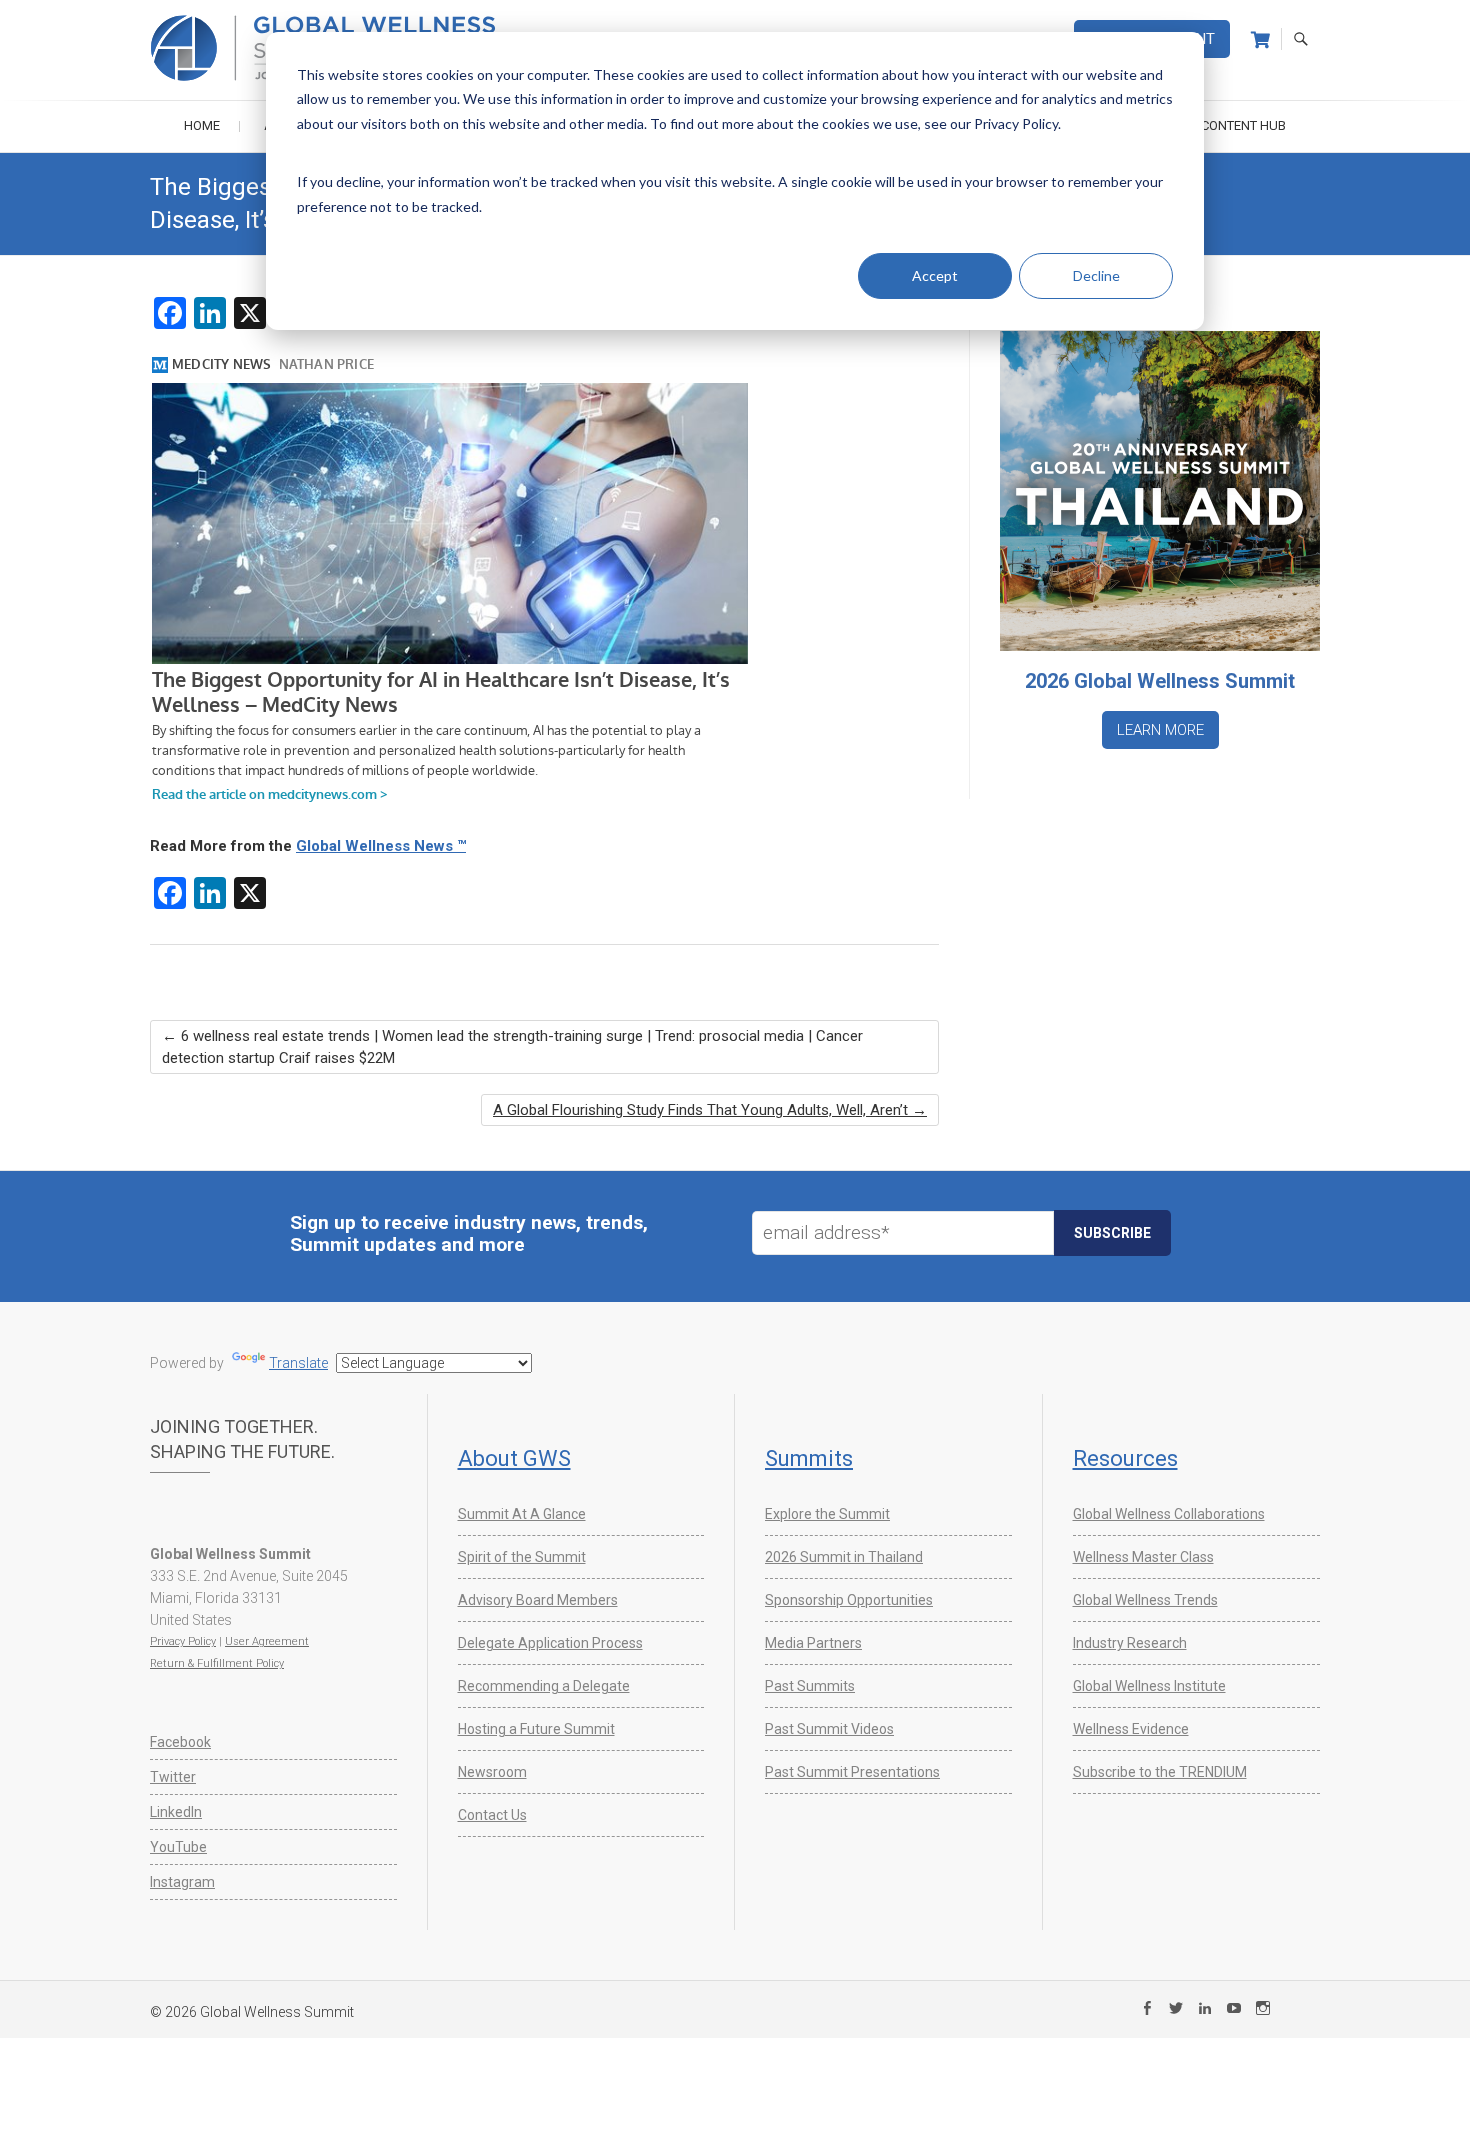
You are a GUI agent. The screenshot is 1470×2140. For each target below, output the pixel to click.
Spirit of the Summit (522, 1557)
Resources (1125, 1458)
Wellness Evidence (1131, 1729)
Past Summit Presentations (852, 1772)
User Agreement (267, 1641)
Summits (809, 1458)
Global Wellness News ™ (381, 846)
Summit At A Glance (522, 1514)
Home (202, 125)
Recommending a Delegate (544, 1686)
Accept (935, 275)
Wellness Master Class (1143, 1557)
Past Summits (810, 1686)
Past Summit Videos (829, 1729)
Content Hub (1243, 125)
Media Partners (813, 1643)
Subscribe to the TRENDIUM (1160, 1772)
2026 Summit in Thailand (844, 1557)
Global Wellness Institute (1149, 1686)
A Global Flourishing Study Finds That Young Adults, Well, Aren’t (710, 1110)
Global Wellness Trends (1145, 1600)
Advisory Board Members (538, 1600)
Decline (1096, 275)
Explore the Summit (827, 1514)
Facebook (180, 1742)
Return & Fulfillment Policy (217, 1663)
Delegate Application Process (550, 1643)
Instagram (182, 1882)
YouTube (178, 1847)
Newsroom (492, 1772)
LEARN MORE (1160, 730)
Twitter (173, 1777)
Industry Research (1130, 1643)
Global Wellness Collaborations (1169, 1514)
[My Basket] (1260, 40)
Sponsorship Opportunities (849, 1600)
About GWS (514, 1458)
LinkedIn (176, 1812)
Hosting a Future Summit (536, 1729)
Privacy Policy (183, 1641)
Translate (298, 1363)
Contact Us (492, 1815)
